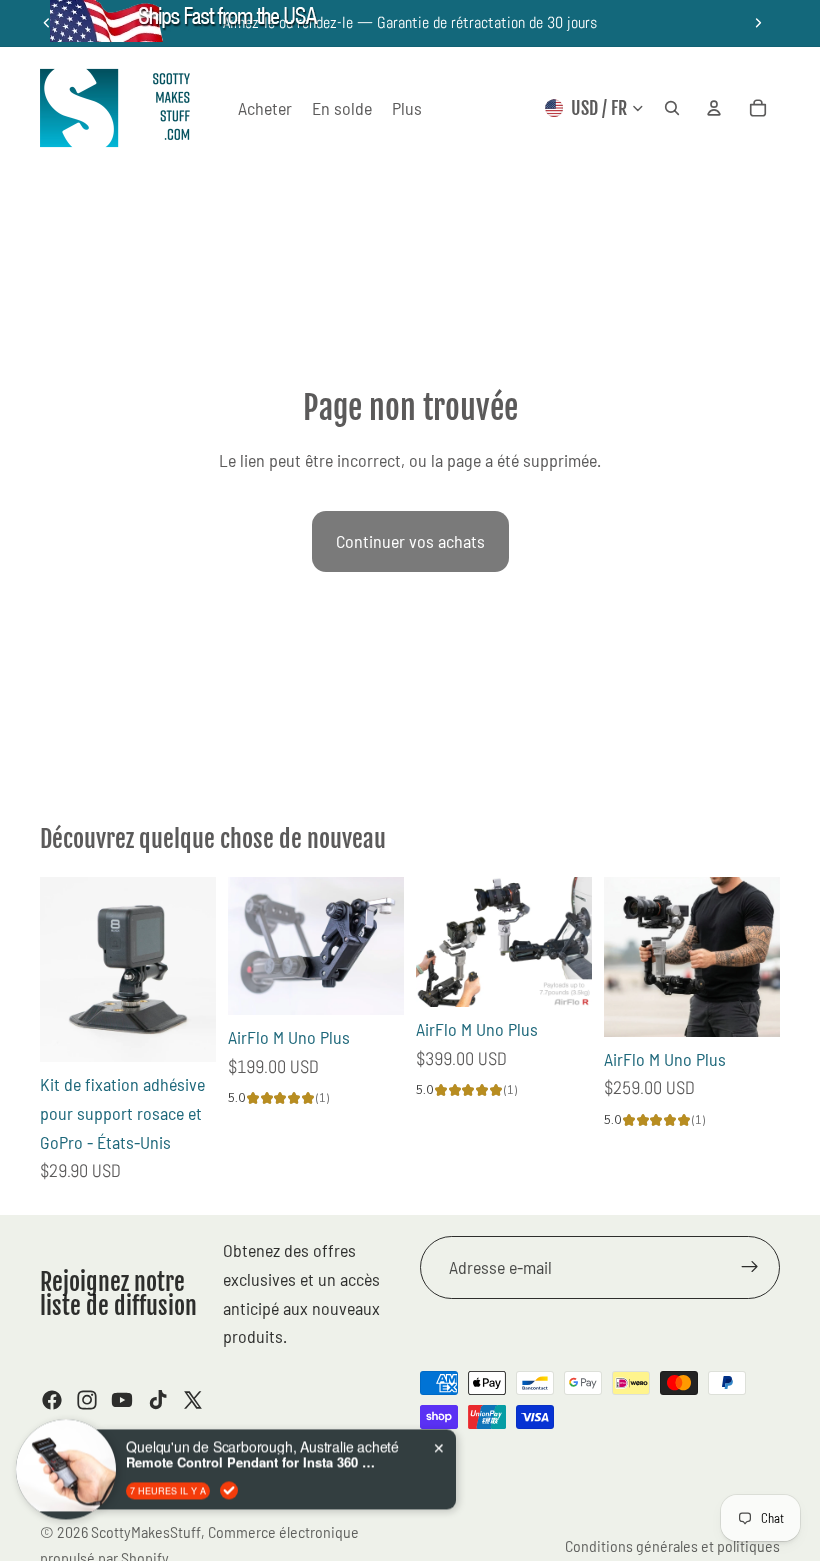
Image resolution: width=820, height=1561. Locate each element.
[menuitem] (407, 108)
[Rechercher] (672, 108)
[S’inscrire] (750, 1268)
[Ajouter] (185, 1031)
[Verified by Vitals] (229, 1469)
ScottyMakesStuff (146, 1531)
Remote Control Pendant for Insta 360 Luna (251, 1442)
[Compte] (714, 108)
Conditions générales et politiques (672, 1545)
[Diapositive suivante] (758, 23)
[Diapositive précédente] (250, 946)
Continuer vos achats (410, 541)
